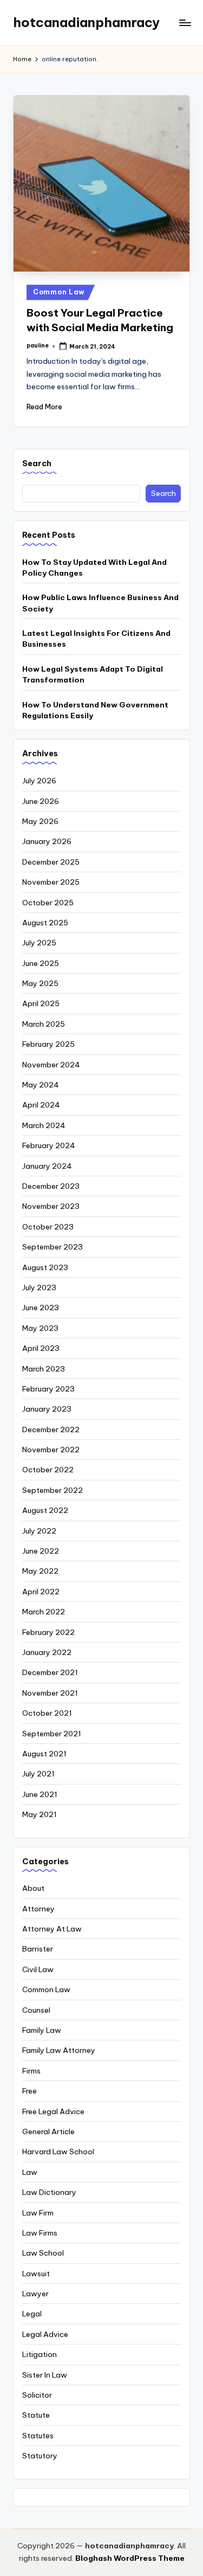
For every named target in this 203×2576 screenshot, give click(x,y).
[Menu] (185, 22)
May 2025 (40, 983)
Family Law (42, 2030)
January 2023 (47, 1409)
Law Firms (40, 2233)
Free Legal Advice (53, 2111)
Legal (32, 2314)
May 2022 (40, 1571)
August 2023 (45, 1267)
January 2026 (47, 841)
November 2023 (51, 1206)
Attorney (38, 1909)
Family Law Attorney (59, 2050)
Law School (43, 2253)
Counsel (36, 2010)
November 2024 (51, 1065)
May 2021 (40, 1814)
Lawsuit (36, 2274)
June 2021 (40, 1794)
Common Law (59, 292)
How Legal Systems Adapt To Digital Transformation (93, 674)
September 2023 (53, 1247)
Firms (31, 2071)
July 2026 (39, 781)
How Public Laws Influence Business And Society (100, 603)
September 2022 (53, 1490)
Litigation (40, 2354)
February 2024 (49, 1145)
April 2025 (41, 1003)
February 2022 (48, 1632)
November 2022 (51, 1450)
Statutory (40, 2456)
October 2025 (48, 903)
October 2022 (48, 1470)
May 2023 (40, 1328)
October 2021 (47, 1713)
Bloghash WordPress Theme (130, 2558)
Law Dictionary (49, 2192)
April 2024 (41, 1105)
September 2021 (52, 1734)
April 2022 (41, 1592)
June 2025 (41, 963)
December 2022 (51, 1429)
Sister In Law (45, 2375)
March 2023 (44, 1369)
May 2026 (40, 821)
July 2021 (38, 1774)
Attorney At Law (52, 1929)
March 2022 (44, 1612)
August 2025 (45, 923)
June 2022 (41, 1551)
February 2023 (48, 1389)
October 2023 (48, 1227)
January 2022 (47, 1652)
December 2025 (51, 862)
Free (30, 2091)
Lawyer (35, 2294)
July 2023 (39, 1287)
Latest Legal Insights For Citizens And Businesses (96, 639)
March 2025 (44, 1024)
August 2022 (45, 1510)
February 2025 (48, 1044)
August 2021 (44, 1754)
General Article (48, 2131)
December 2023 (51, 1186)
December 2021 (50, 1672)
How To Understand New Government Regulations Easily (95, 710)
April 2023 (41, 1348)
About (33, 1888)
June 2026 (41, 801)
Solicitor (37, 2395)
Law (30, 2172)
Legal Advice (45, 2334)
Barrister (38, 1949)
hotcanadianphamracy (86, 22)
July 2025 (39, 943)
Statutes (38, 2436)
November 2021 (50, 1693)
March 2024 (44, 1125)
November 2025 (51, 882)
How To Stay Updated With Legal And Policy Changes (94, 568)
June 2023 (41, 1308)
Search (37, 463)
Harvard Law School (58, 2152)
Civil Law (38, 1969)
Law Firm (38, 2213)
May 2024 (41, 1085)
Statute (36, 2415)
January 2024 (47, 1166)
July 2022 (39, 1531)
